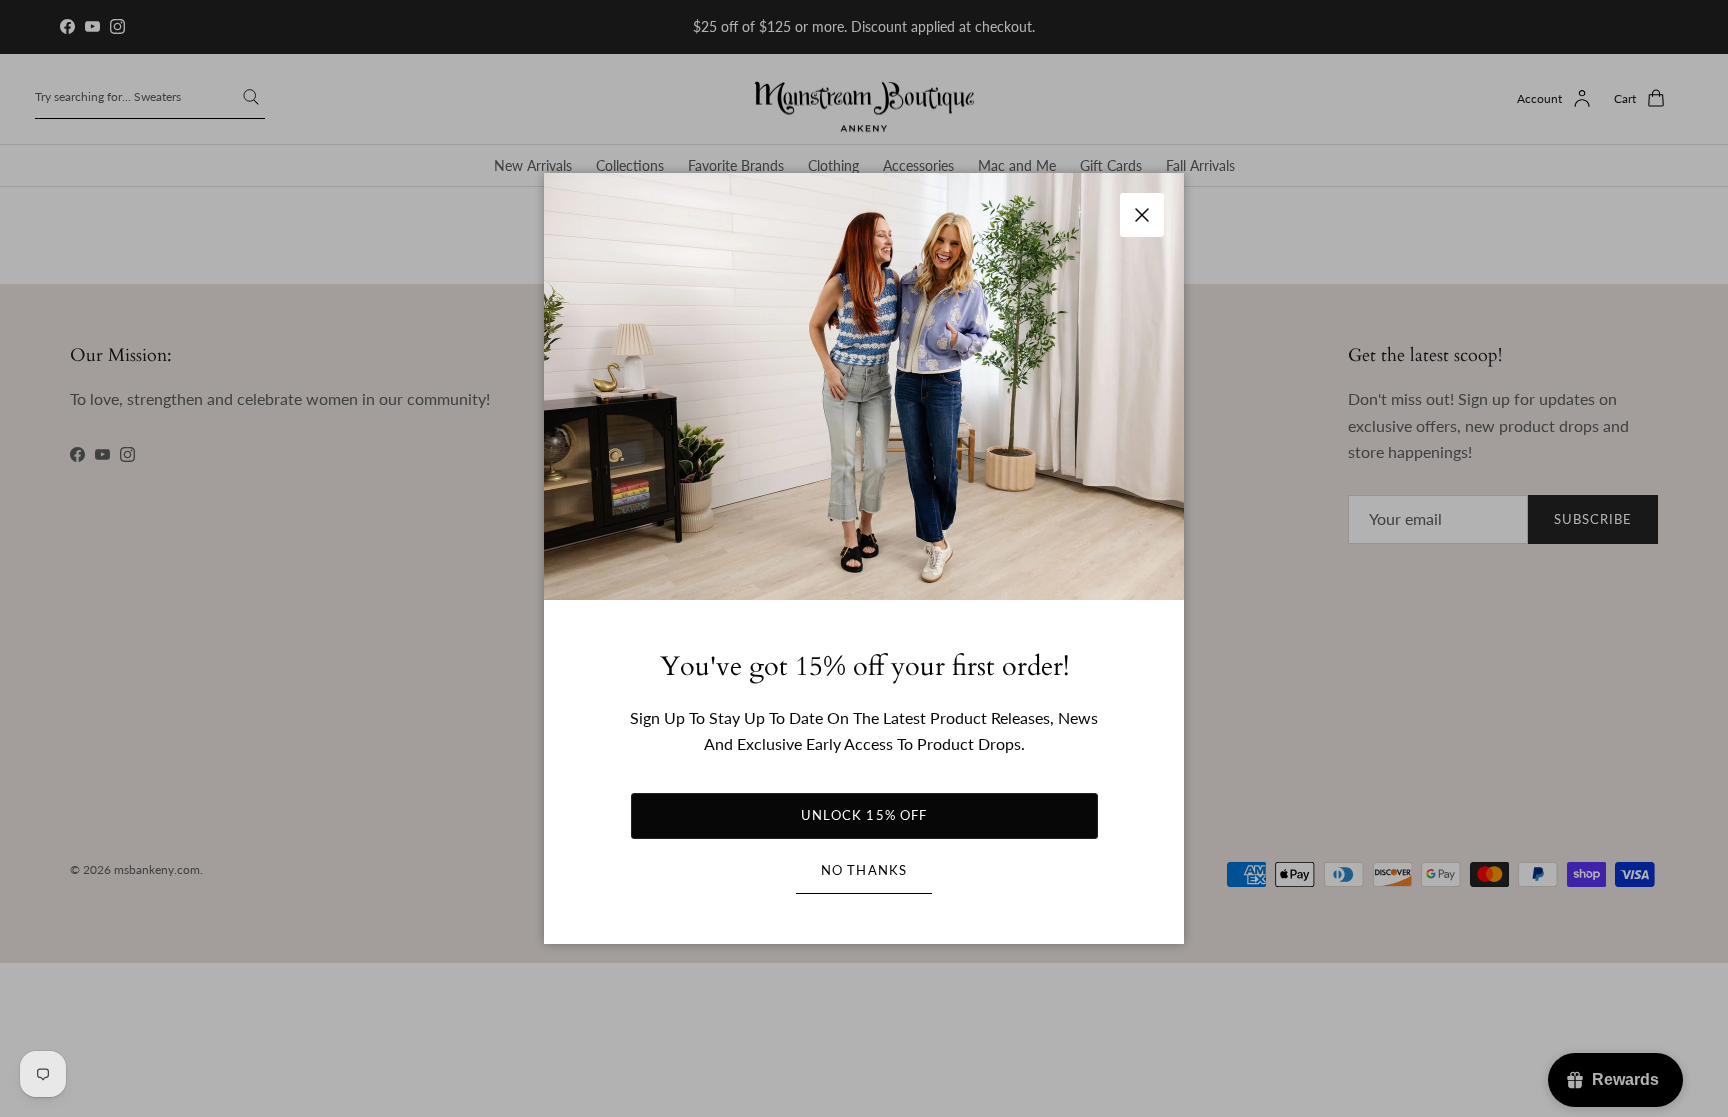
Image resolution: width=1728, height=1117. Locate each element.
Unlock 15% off (864, 815)
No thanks (863, 870)
